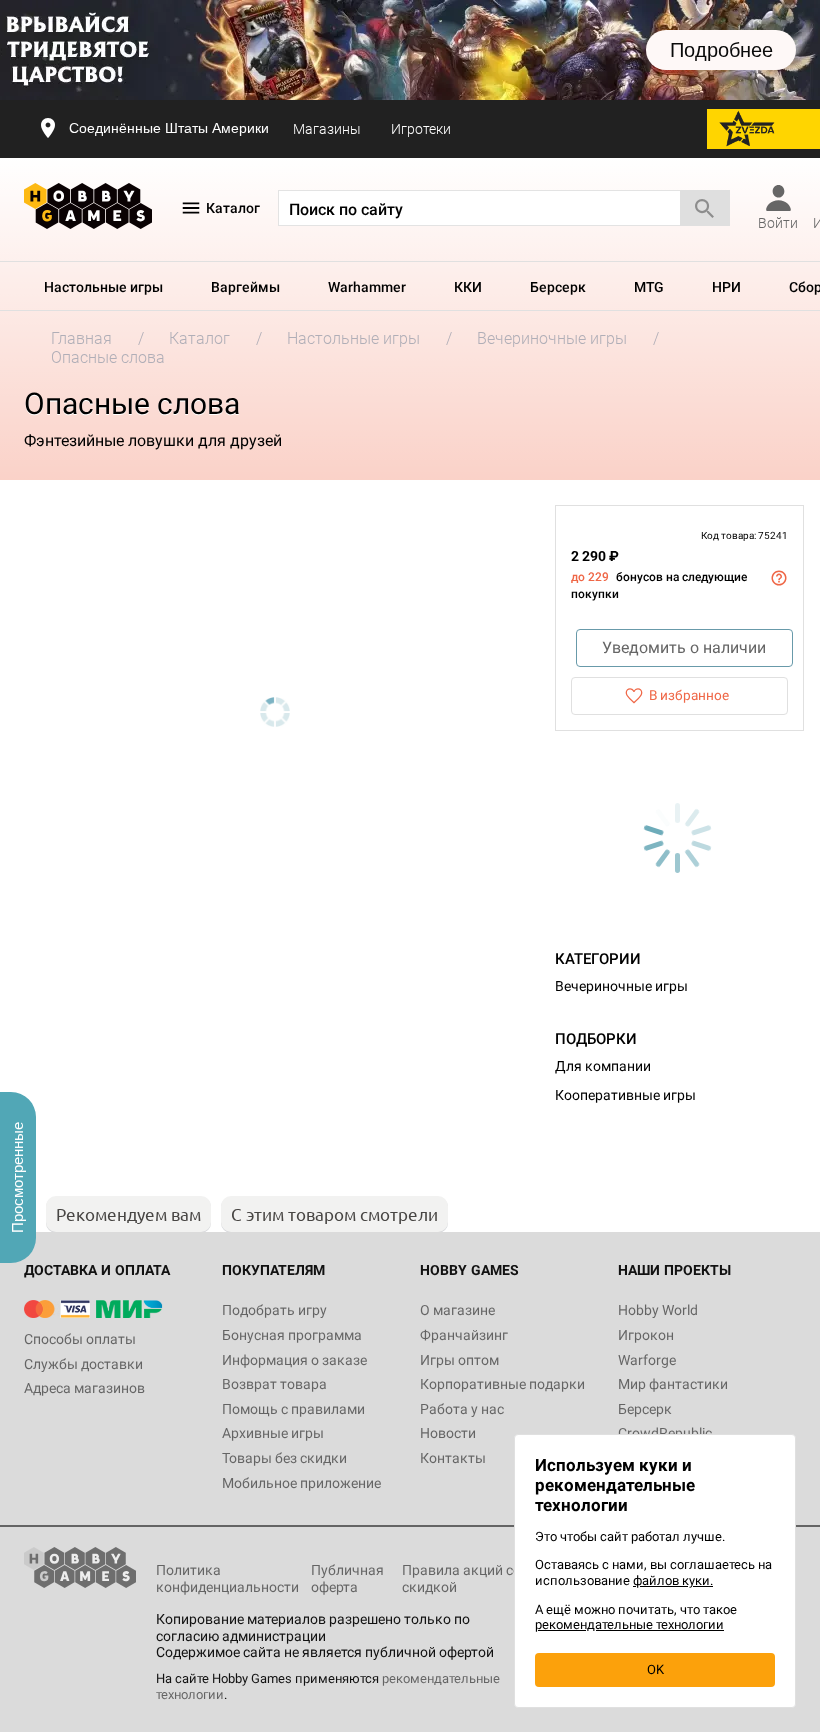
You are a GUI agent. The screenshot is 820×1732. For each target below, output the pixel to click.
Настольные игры (103, 287)
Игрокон (646, 1335)
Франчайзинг (464, 1335)
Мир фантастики (673, 1384)
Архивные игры (273, 1433)
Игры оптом (459, 1360)
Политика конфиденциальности (227, 1578)
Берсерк (558, 287)
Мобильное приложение (301, 1483)
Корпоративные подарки (502, 1384)
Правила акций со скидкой (461, 1578)
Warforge (647, 1360)
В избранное (689, 695)
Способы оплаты (80, 1339)
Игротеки (421, 129)
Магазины (327, 129)
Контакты (453, 1458)
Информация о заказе (294, 1360)
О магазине (457, 1310)
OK (655, 1669)
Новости (448, 1433)
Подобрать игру (274, 1310)
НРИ (726, 287)
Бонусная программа (292, 1335)
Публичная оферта (347, 1578)
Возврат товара (274, 1384)
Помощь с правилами (293, 1409)
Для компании (603, 1066)
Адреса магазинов (84, 1388)
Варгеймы (245, 287)
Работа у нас (462, 1409)
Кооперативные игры (625, 1095)
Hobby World (658, 1310)
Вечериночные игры (621, 986)
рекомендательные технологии (629, 1624)
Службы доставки (83, 1364)
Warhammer (367, 287)
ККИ (468, 287)
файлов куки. (673, 1580)
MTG (649, 287)
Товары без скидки (284, 1458)
